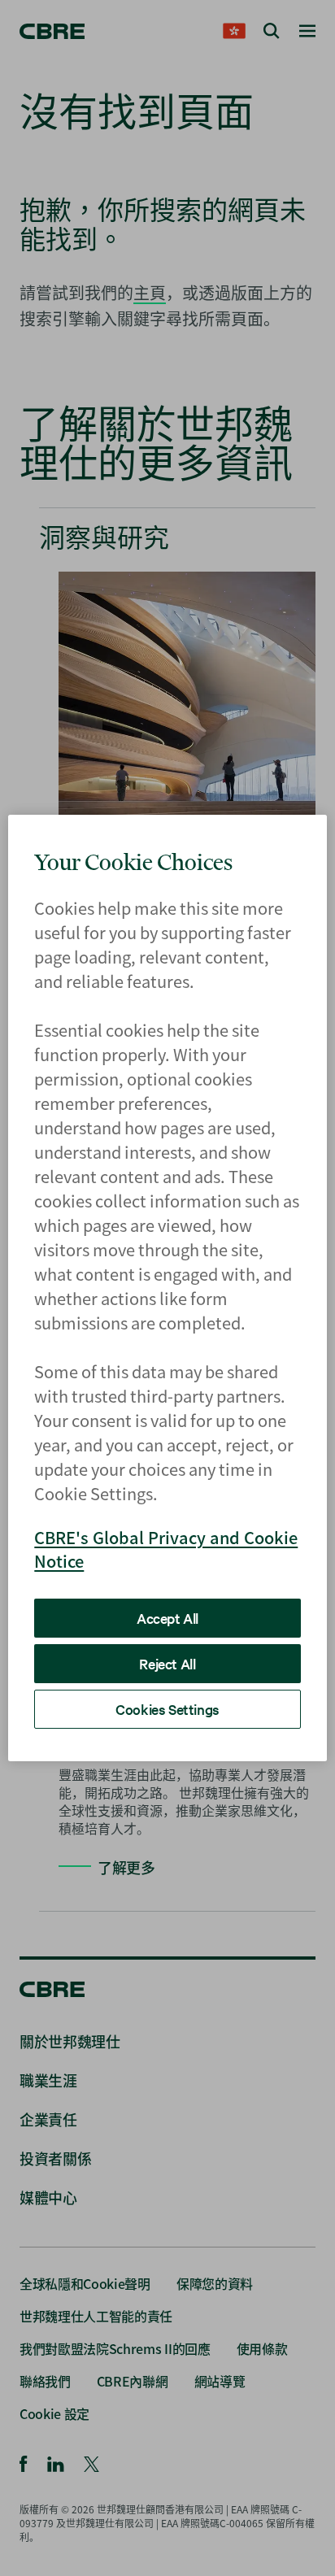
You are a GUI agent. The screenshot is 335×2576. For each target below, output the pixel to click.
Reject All (167, 1663)
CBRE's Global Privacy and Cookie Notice (166, 1549)
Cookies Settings (167, 1709)
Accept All (167, 1618)
